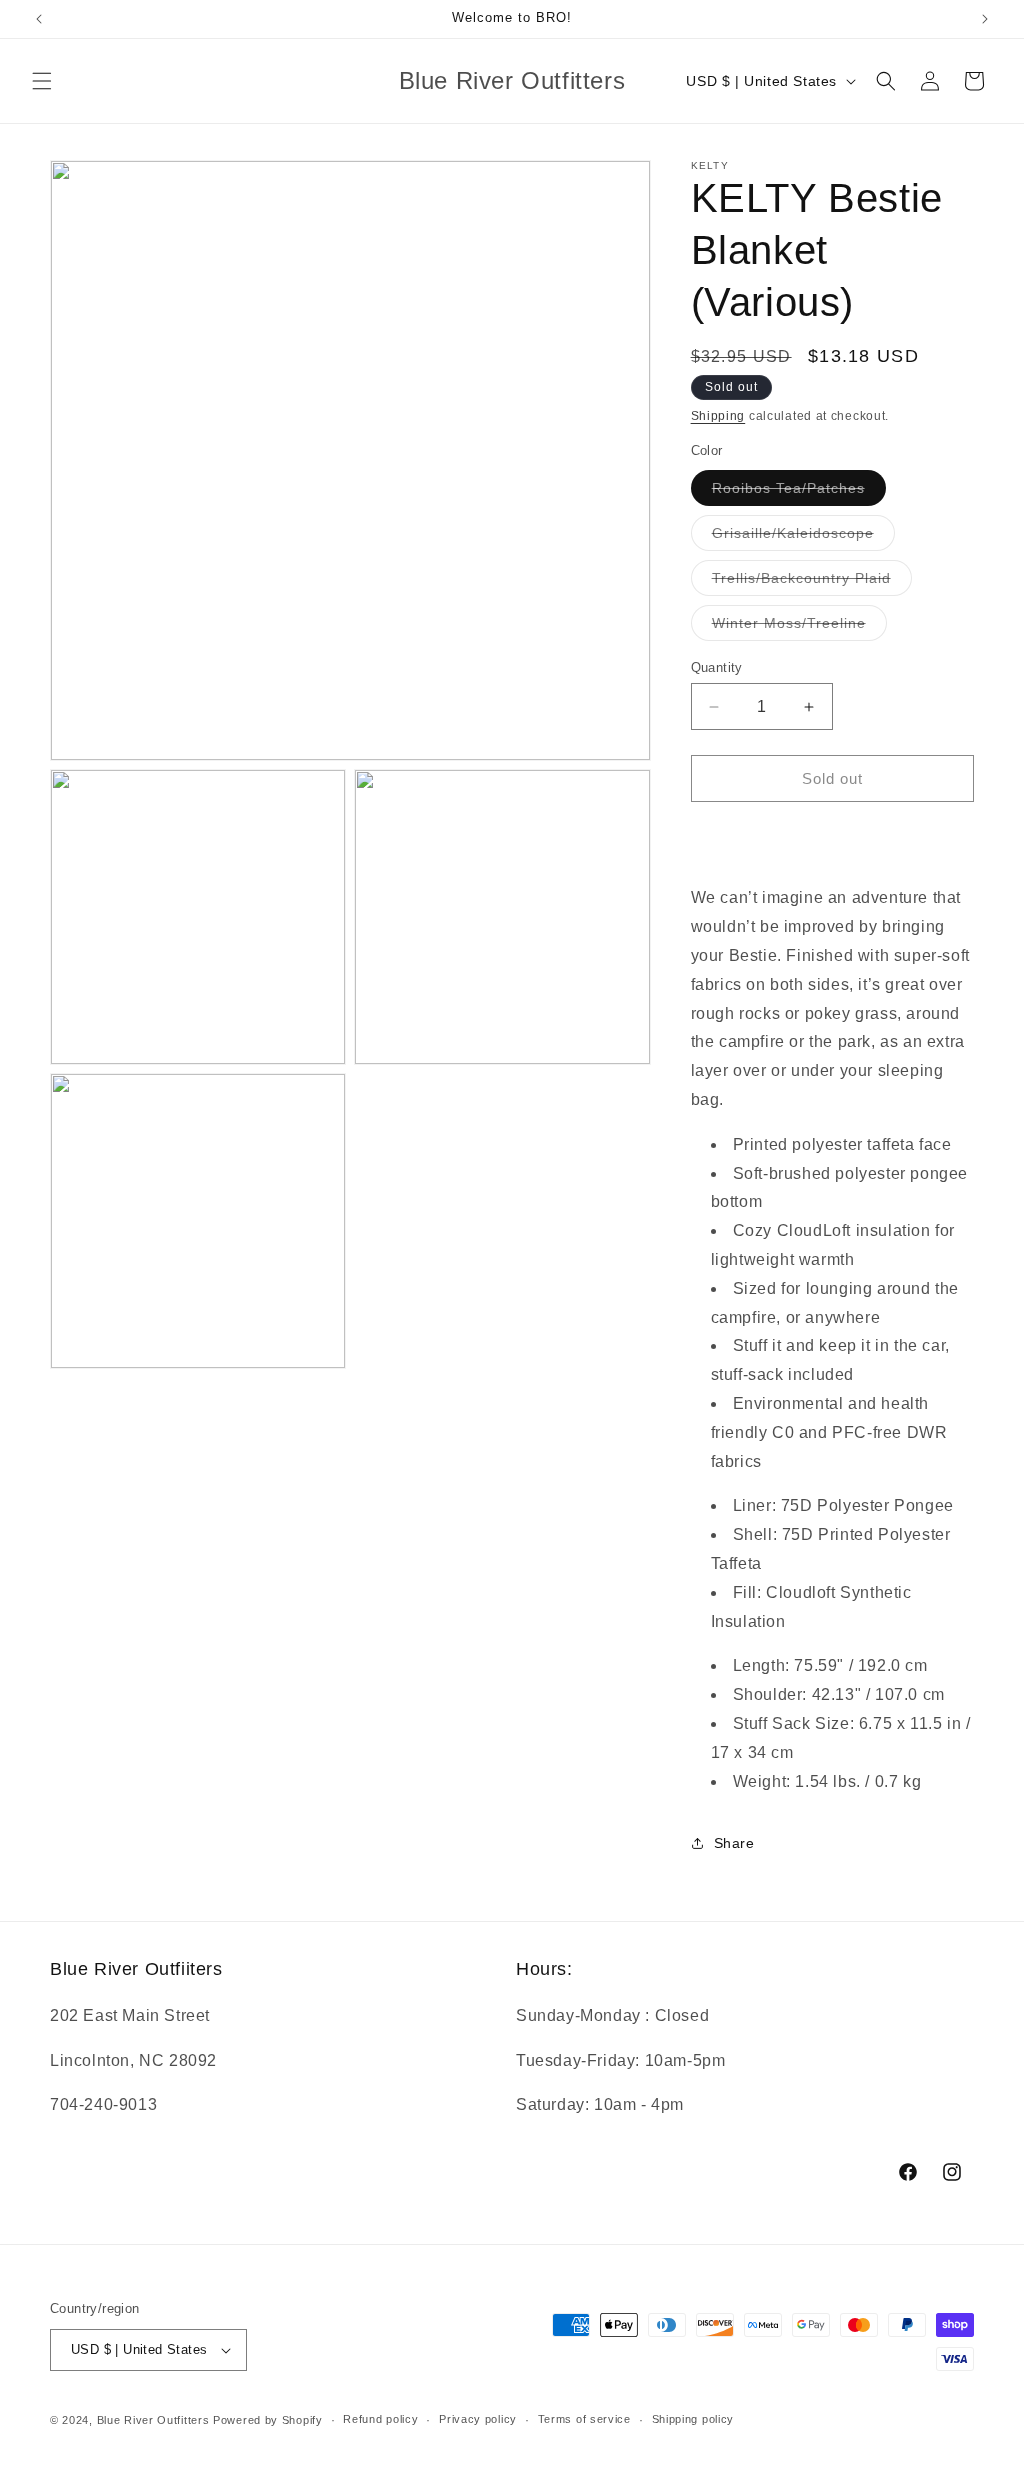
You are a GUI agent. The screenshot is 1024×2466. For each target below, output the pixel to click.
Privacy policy (478, 2419)
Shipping (718, 416)
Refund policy (380, 2419)
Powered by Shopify (268, 2420)
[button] (42, 81)
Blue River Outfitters (153, 2420)
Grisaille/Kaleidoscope (803, 537)
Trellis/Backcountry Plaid (812, 582)
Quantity (717, 667)
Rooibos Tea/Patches (799, 492)
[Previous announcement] (39, 19)
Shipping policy (693, 2419)
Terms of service (584, 2419)
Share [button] (734, 1843)
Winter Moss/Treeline (799, 627)
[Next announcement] (985, 19)
